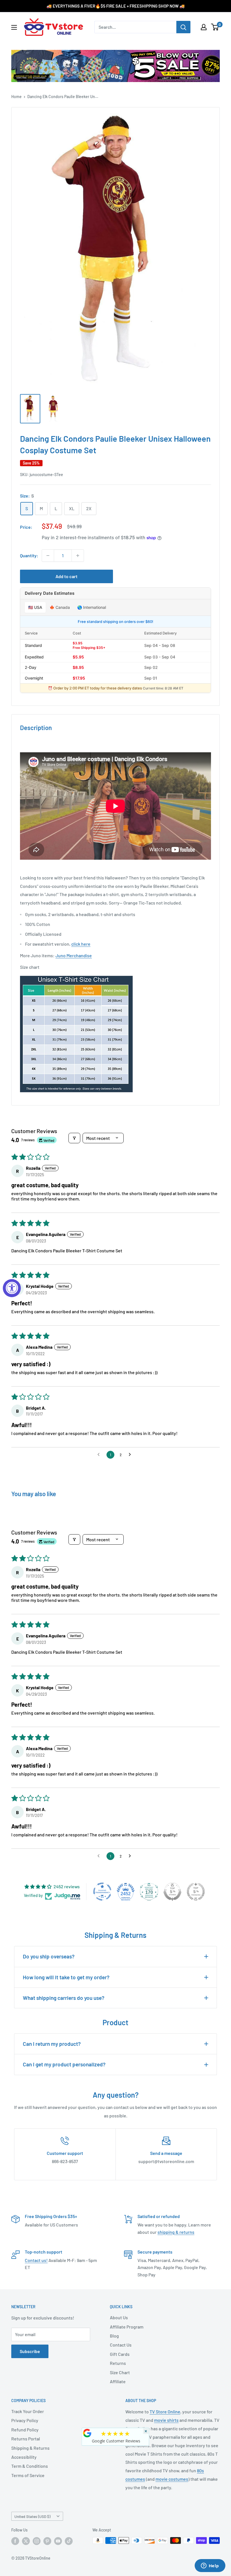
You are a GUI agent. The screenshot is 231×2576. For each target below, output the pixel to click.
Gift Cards (120, 2354)
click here (81, 944)
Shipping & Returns (30, 2448)
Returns (118, 2363)
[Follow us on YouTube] (58, 2541)
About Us (119, 2317)
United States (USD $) (32, 2516)
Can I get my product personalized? (64, 2064)
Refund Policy (25, 2430)
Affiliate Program (127, 2327)
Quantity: (29, 555)
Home (16, 97)
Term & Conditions (30, 2466)
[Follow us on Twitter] (26, 2541)
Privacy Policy (25, 2420)
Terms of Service (28, 2475)
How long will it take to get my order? (66, 1977)
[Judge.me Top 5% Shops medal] (172, 1892)
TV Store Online (165, 2412)
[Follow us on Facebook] (15, 2541)
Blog (114, 2336)
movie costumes (172, 2479)
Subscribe (30, 2351)
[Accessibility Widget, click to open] (12, 1288)
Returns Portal (26, 2439)
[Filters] (74, 1138)
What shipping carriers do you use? (64, 1998)
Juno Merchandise (74, 955)
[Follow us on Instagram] (37, 2541)
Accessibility (24, 2457)
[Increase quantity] (78, 556)
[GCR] (87, 2433)
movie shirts (166, 2420)
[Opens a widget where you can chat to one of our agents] (210, 2566)
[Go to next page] (131, 1455)
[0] (215, 27)
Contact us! (36, 2260)
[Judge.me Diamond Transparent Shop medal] (102, 1892)
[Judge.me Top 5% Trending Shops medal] (196, 1892)
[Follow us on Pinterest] (47, 2541)
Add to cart (66, 576)
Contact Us (121, 2345)
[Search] (183, 27)
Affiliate (118, 2381)
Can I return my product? (52, 2044)
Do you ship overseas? (49, 1956)
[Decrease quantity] (48, 556)
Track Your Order (28, 2411)
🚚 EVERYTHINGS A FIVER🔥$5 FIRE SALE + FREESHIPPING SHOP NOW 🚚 (116, 6)
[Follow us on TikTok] (69, 2541)
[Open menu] (14, 27)
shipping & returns (176, 2232)
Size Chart (120, 2372)
